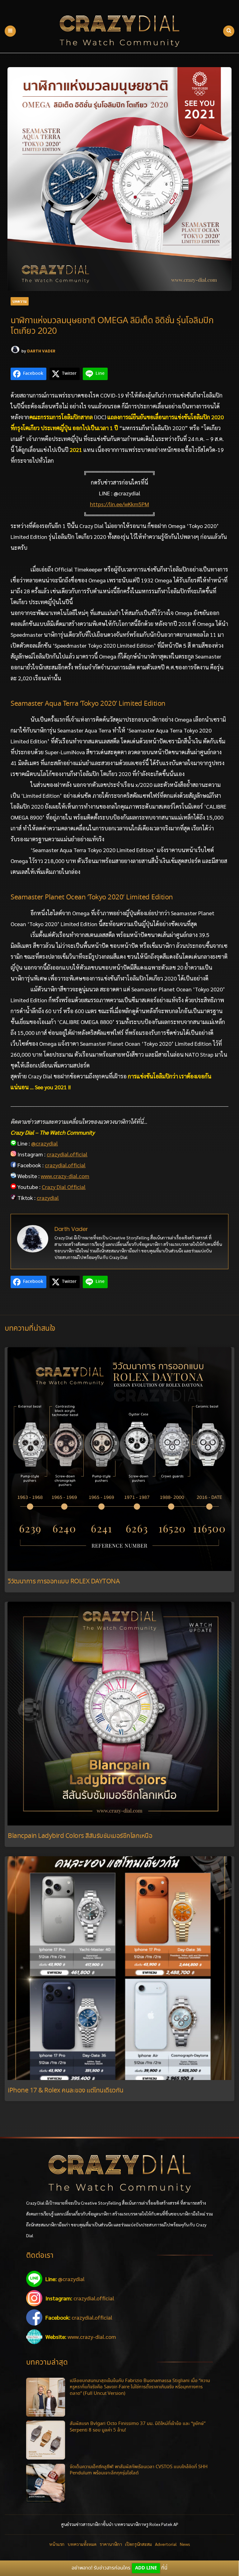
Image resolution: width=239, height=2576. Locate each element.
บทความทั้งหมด (82, 2544)
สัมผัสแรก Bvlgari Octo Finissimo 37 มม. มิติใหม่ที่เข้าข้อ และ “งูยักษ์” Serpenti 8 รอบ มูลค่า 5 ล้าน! (138, 2427)
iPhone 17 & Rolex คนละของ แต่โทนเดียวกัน (66, 2091)
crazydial (48, 1198)
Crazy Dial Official (64, 1187)
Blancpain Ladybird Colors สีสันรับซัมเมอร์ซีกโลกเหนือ (80, 1836)
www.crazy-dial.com (65, 1176)
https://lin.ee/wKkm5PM (119, 504)
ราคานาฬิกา (111, 2544)
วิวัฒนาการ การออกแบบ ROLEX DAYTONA (64, 1582)
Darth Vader (41, 351)
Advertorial (166, 2544)
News (185, 2544)
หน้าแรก (57, 2544)
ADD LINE (146, 2568)
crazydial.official (67, 1154)
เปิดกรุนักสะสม (138, 2544)
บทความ (20, 301)
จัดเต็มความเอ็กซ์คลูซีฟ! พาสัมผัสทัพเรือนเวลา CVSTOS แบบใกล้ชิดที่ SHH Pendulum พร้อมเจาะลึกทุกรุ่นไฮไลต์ (139, 2470)
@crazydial (45, 1143)
